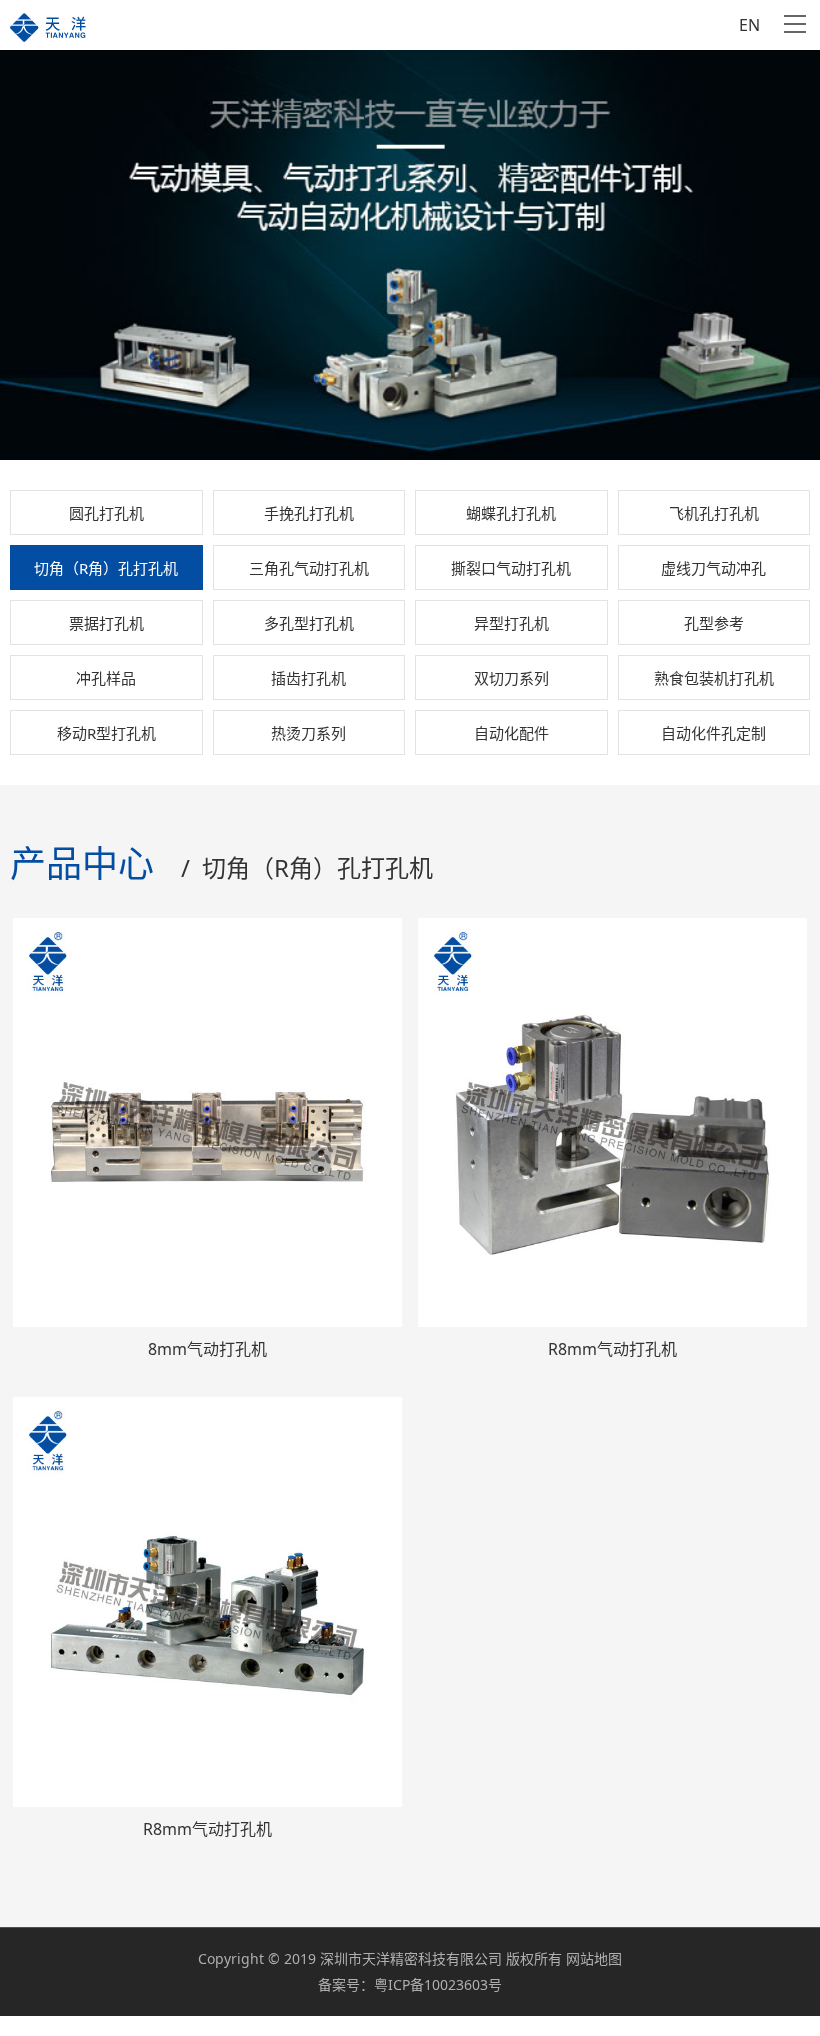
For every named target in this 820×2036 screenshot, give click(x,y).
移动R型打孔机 (106, 733)
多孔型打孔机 (309, 623)
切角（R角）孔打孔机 (106, 568)
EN (749, 25)
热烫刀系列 (308, 733)
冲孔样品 (106, 678)
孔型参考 (714, 623)
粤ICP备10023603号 (438, 1984)
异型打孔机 (511, 623)
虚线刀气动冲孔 (713, 568)
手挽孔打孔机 (309, 513)
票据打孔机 (106, 623)
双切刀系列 (511, 678)
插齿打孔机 (308, 678)
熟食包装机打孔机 (714, 678)
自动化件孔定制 (713, 733)
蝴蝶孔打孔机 (511, 513)
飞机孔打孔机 (714, 513)
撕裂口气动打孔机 (511, 568)
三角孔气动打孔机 (309, 568)
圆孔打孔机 (106, 513)
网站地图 (594, 1958)
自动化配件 (511, 733)
